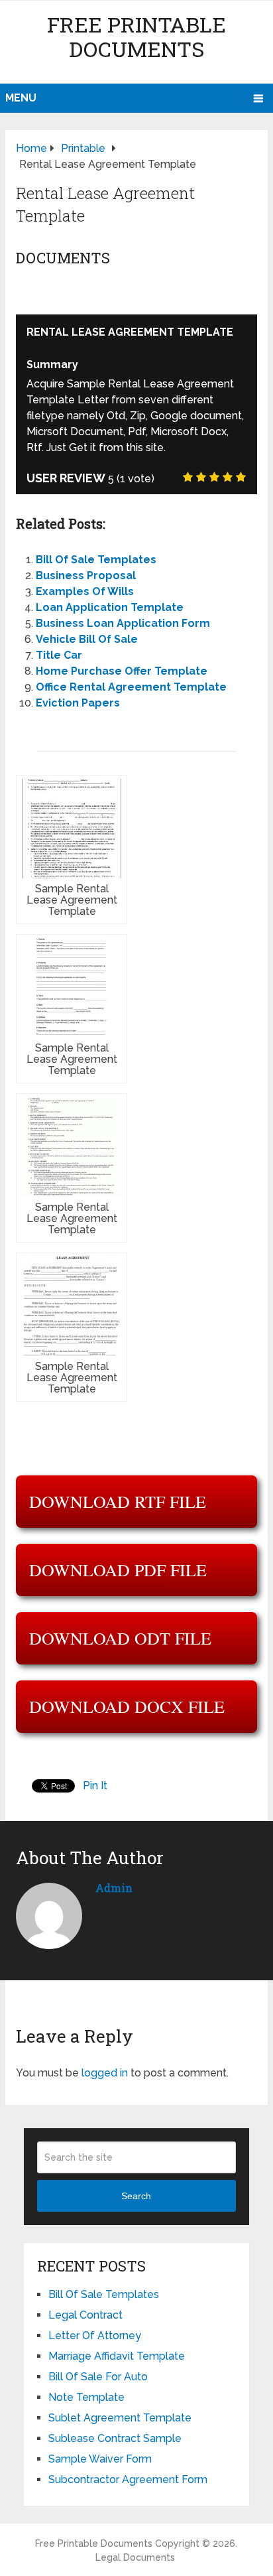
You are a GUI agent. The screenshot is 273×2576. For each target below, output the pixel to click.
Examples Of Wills (85, 591)
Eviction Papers (78, 703)
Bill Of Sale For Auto (98, 2377)
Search (136, 2196)
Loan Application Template (110, 607)
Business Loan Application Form (123, 623)
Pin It (95, 1786)
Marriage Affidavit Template (117, 2356)
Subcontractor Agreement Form (128, 2479)
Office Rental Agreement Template (131, 687)
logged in (105, 2073)
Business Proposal (86, 576)
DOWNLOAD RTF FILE (118, 1501)
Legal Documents (135, 2557)
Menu (21, 98)
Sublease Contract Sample (115, 2438)
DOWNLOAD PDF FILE (118, 1570)
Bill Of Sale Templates (96, 560)
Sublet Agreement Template (120, 2418)
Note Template (86, 2397)
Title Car (59, 655)
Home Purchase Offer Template (122, 671)
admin (114, 1888)
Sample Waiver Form (100, 2459)
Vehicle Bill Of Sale (87, 639)
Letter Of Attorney (95, 2336)
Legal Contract (85, 2315)
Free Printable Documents (136, 36)
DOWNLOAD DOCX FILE (127, 1706)
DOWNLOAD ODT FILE (120, 1638)
